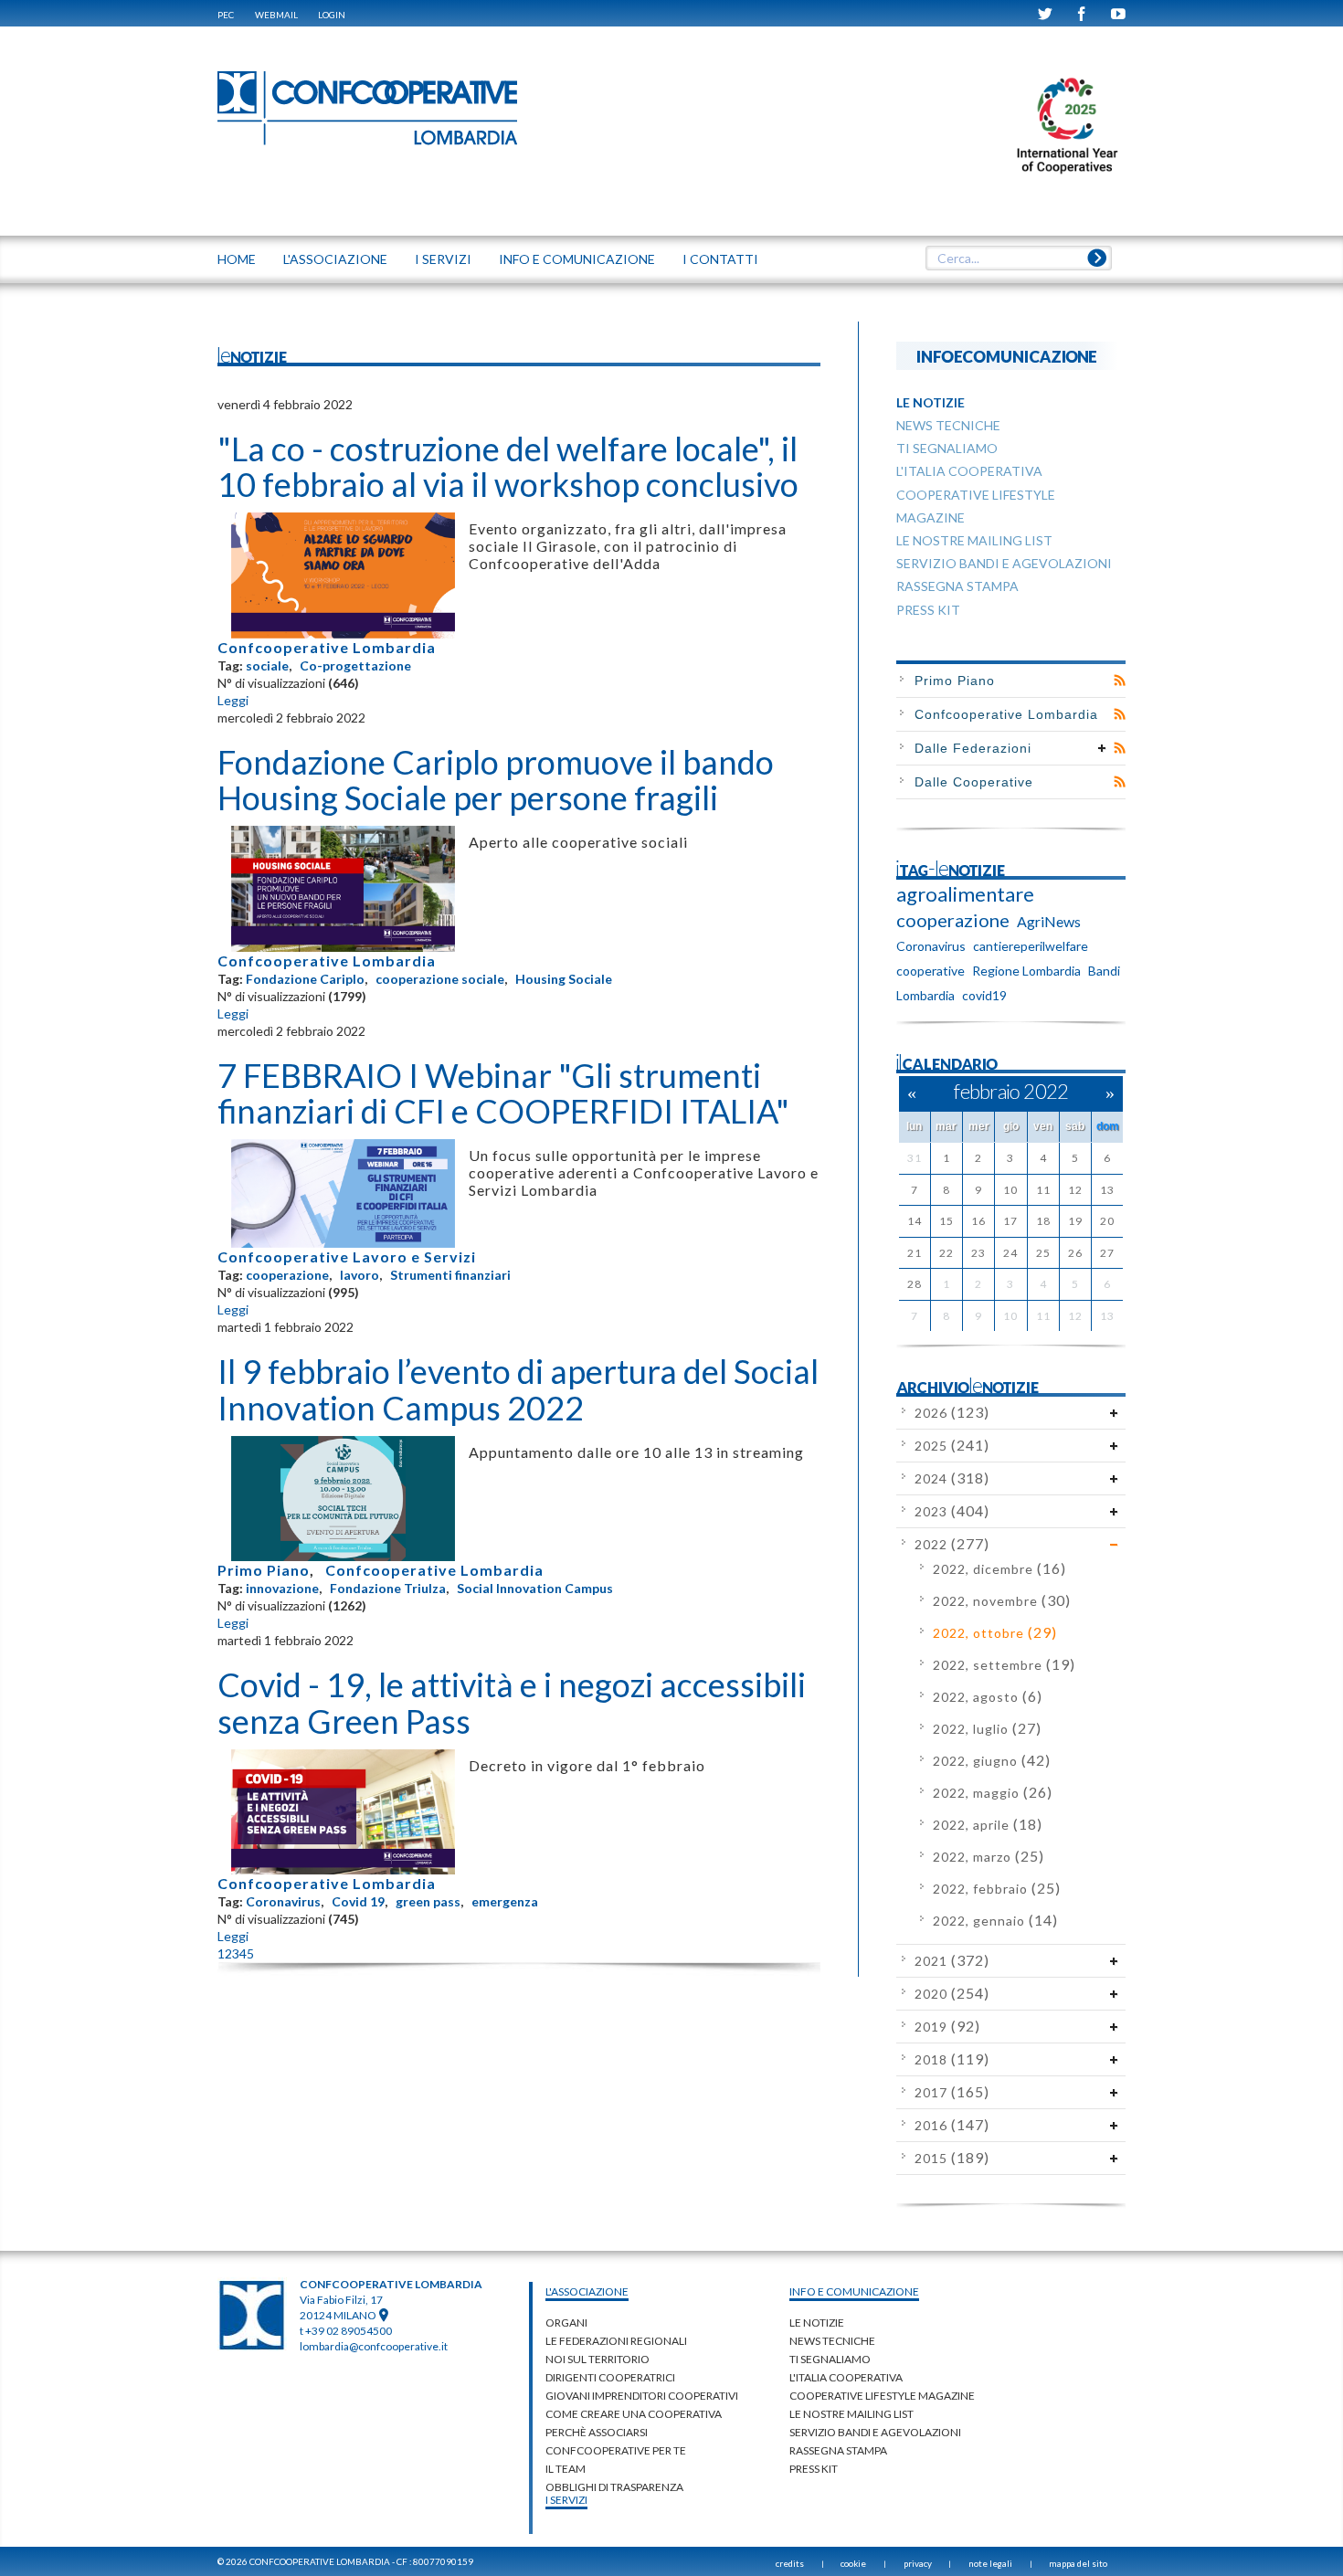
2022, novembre (1002, 1601)
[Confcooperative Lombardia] (368, 107)
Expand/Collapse (1102, 748)
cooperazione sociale (440, 979)
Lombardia (925, 995)
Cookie (853, 2563)
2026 (952, 1413)
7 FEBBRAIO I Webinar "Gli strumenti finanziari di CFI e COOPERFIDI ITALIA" (503, 1093)
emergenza (505, 1901)
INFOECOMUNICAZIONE (1007, 356)
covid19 (984, 995)
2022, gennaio (995, 1921)
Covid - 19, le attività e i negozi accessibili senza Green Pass (512, 1703)
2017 (952, 2092)
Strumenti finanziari (450, 1275)
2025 (952, 1446)
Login (332, 15)
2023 (952, 1511)
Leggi (233, 700)
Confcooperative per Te (616, 2450)
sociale (267, 665)
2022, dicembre (999, 1569)
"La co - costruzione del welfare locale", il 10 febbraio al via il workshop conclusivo (508, 467)
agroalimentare (965, 894)
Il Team (566, 2469)
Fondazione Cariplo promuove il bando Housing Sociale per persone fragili (496, 780)
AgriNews (1049, 921)
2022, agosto (988, 1697)
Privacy (918, 2563)
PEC (226, 15)
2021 (952, 1961)
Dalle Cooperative (974, 782)
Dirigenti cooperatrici (610, 2377)
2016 (952, 2125)
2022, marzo (989, 1857)
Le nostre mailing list (851, 2414)
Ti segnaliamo (830, 2359)
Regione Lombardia (1026, 971)
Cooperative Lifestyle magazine (882, 2396)
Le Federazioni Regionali (616, 2341)
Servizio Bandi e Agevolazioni (875, 2432)
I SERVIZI (443, 259)
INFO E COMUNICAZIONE (577, 259)
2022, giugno (992, 1761)
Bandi (1104, 971)
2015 (952, 2158)
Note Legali (990, 2563)
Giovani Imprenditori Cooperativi (642, 2396)
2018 (952, 2059)
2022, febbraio (997, 1889)
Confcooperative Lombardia (327, 647)
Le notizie (817, 2323)
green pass (428, 1901)
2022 (952, 1544)
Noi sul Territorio (597, 2359)
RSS (1120, 681)
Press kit (814, 2469)
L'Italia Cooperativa (846, 2377)
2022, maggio (993, 1793)
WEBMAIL (276, 15)
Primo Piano (264, 1570)
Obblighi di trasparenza (614, 2487)
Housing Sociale (564, 979)
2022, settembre (1004, 1665)
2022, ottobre (995, 1633)
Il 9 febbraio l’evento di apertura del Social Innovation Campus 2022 (518, 1389)
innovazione (282, 1588)
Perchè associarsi (597, 2432)
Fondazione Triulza (388, 1588)
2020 (952, 1994)
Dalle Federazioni (973, 748)
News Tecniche (832, 2341)
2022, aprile (988, 1825)
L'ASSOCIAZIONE (335, 259)
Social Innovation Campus (535, 1588)
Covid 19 (358, 1901)
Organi (566, 2323)
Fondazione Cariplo (305, 979)
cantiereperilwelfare (1031, 946)
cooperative (931, 971)
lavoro (360, 1275)
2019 (947, 2027)
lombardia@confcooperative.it (374, 2346)
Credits (790, 2563)
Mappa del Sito (1078, 2563)
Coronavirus (283, 1901)
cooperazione (287, 1275)
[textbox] (1018, 259)
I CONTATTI (720, 259)
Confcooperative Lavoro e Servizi (347, 1256)
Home (237, 259)
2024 (952, 1478)
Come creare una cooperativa (634, 2414)
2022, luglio (987, 1729)
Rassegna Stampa (838, 2450)
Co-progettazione (355, 665)
